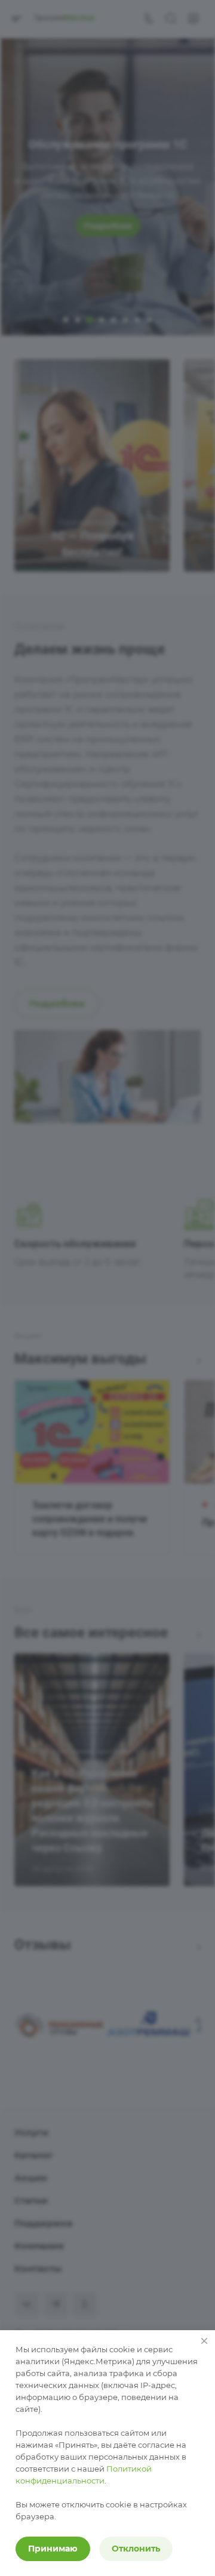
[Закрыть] (204, 2341)
